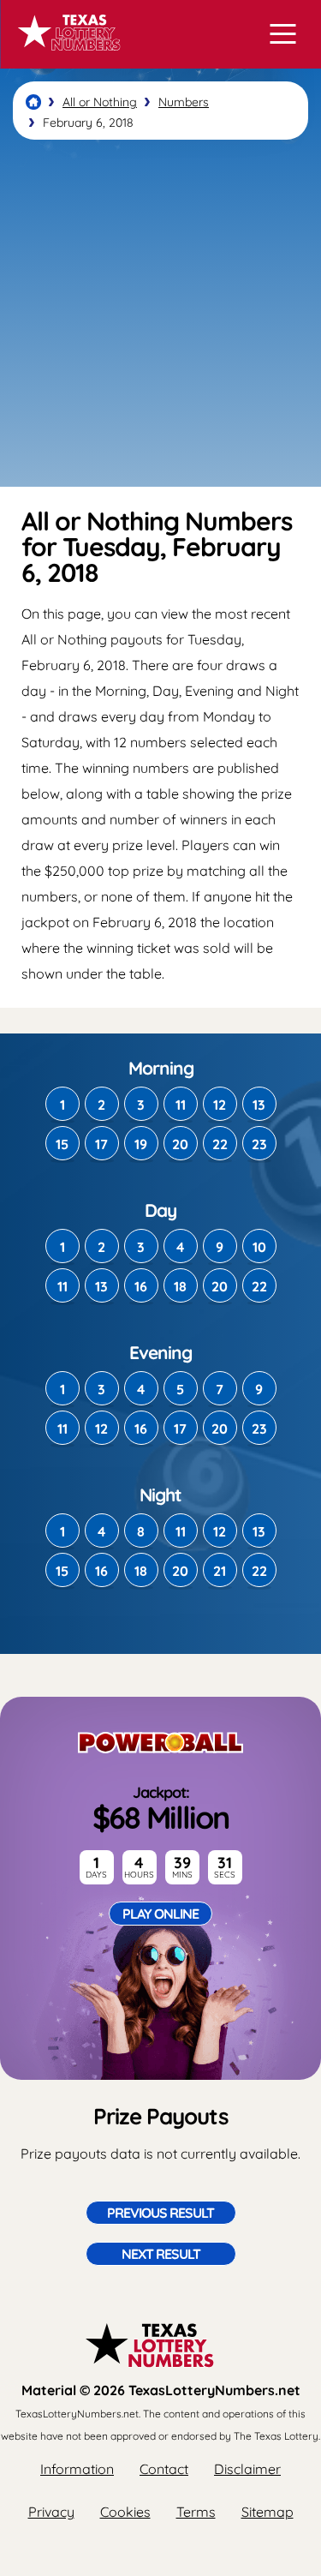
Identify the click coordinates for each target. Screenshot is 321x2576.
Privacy (51, 2512)
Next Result (161, 2254)
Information (77, 2469)
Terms (196, 2512)
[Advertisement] (160, 313)
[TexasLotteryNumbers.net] (66, 58)
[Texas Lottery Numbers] (33, 102)
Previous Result (160, 2213)
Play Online (160, 1914)
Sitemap (267, 2512)
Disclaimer (247, 2469)
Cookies (125, 2512)
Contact (164, 2469)
